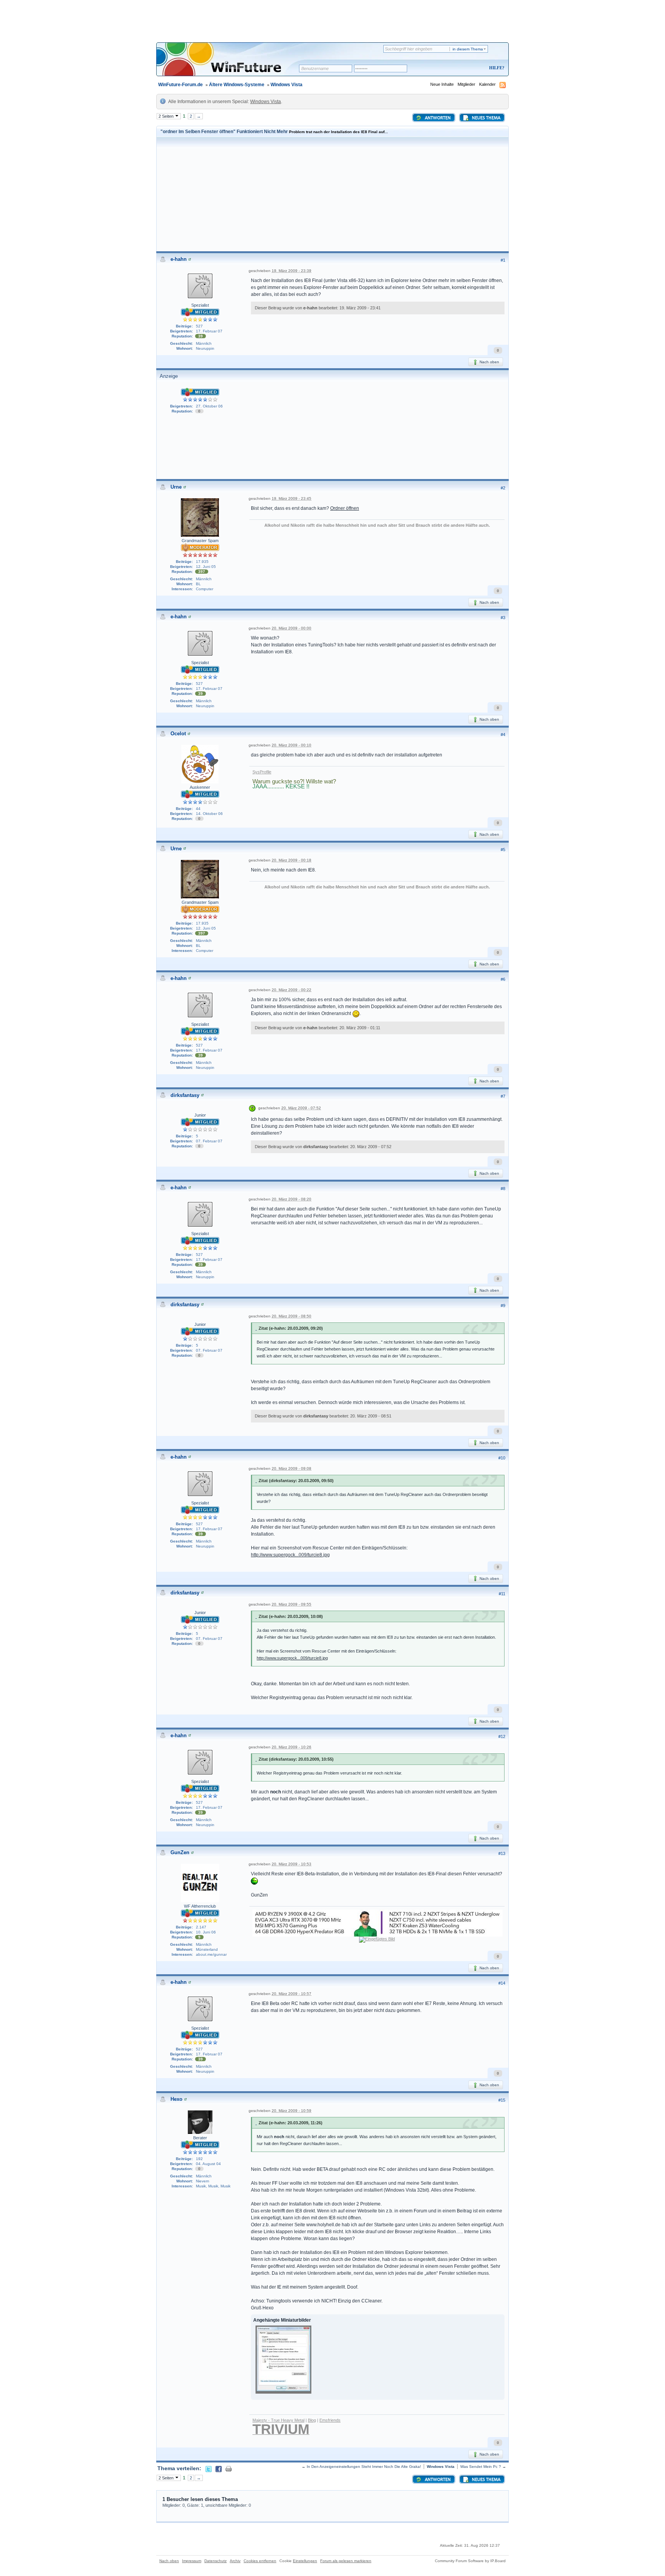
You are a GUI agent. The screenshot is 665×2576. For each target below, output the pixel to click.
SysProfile (262, 772)
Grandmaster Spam (200, 541)
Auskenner (200, 787)
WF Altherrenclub (200, 1906)
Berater (200, 2138)
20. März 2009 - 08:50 (292, 1316)
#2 (503, 488)
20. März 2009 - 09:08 (292, 1468)
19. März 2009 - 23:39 (292, 271)
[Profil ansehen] (190, 259)
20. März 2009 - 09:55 (292, 1604)
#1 (503, 260)
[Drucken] (229, 2468)
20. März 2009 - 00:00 (292, 628)
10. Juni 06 (206, 1932)
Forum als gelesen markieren (346, 2561)
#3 (503, 618)
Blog (312, 2420)
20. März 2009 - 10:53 (292, 1864)
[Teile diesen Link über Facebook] (219, 2468)
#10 (502, 1458)
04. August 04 (208, 2164)
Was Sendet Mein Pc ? (481, 2467)
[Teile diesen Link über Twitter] (209, 2468)
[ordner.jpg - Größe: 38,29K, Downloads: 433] (283, 2360)
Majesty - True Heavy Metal (278, 2420)
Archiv (235, 2561)
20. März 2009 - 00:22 (292, 990)
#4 (503, 735)
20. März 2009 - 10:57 (292, 1994)
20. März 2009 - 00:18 (292, 860)
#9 (503, 1306)
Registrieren (465, 68)
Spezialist (200, 305)
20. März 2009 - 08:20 (292, 1199)
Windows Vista (287, 85)
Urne (176, 487)
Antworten (437, 118)
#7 (503, 1096)
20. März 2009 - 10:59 (292, 2111)
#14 (502, 1983)
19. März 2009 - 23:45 (292, 498)
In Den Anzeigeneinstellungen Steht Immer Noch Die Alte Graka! (364, 2467)
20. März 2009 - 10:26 (292, 1747)
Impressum (192, 2561)
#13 (502, 1853)
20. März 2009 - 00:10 (292, 745)
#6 (503, 979)
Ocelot (178, 734)
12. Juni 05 (206, 567)
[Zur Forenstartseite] (230, 64)
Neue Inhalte (442, 84)
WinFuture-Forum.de (180, 85)
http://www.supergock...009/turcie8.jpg (290, 1555)
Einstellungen (305, 2561)
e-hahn (179, 259)
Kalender (487, 84)
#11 (502, 1594)
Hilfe (496, 68)
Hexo (176, 2099)
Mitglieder (466, 84)
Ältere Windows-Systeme (237, 85)
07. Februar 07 (209, 1141)
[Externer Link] (254, 1881)
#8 (503, 1189)
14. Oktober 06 (209, 814)
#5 (503, 850)
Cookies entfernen (260, 2561)
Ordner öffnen (345, 508)
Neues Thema (485, 118)
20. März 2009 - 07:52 (301, 1108)
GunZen (180, 1852)
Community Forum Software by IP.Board (470, 2561)
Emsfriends (330, 2420)
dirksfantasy (185, 1095)
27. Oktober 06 (209, 406)
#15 (502, 2100)
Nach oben (489, 362)
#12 (502, 1736)
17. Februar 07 (209, 331)
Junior (200, 1115)
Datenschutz (216, 2561)
